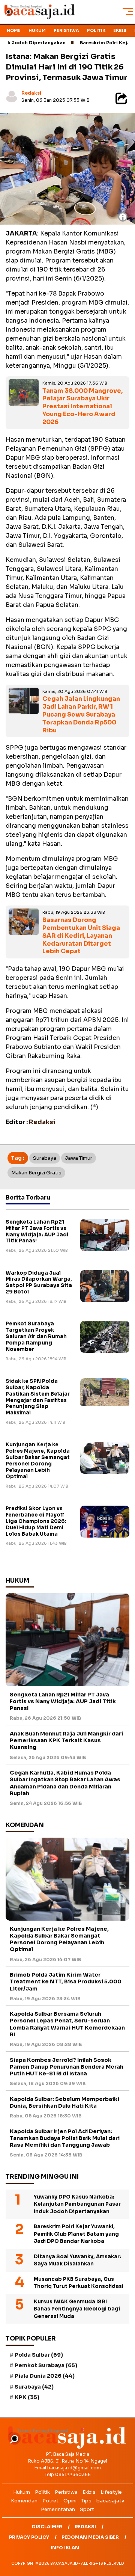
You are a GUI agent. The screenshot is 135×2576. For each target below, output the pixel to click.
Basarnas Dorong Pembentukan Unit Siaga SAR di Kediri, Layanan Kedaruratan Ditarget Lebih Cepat (81, 936)
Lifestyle (111, 2492)
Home (14, 30)
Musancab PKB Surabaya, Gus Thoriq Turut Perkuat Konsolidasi (79, 2283)
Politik (96, 30)
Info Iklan (65, 2548)
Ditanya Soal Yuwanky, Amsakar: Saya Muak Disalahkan (77, 2260)
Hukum (37, 30)
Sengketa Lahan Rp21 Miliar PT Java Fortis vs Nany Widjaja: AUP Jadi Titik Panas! (37, 1231)
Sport (87, 2509)
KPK (27, 2397)
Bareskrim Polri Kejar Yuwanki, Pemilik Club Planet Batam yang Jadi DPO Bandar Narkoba (76, 2234)
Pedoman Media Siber (90, 2537)
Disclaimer (47, 2527)
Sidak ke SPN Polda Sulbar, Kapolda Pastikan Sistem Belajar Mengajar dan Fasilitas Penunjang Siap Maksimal (38, 1397)
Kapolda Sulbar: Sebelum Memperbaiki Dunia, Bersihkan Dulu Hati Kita (64, 2102)
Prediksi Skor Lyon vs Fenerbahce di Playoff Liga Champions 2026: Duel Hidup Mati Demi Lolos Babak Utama (36, 1521)
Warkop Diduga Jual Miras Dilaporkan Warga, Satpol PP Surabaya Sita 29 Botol (39, 1283)
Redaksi (31, 93)
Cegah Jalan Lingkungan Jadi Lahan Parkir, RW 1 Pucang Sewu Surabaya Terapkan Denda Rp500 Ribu (81, 714)
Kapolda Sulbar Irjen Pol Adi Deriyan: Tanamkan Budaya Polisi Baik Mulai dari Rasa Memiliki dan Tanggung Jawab (65, 2138)
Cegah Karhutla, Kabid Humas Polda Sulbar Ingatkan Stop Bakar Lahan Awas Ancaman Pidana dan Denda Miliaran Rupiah (65, 1783)
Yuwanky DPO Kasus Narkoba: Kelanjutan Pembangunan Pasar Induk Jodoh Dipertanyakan (77, 2204)
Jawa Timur (79, 1158)
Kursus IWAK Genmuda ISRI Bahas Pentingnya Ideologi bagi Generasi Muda (77, 2309)
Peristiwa (66, 30)
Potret (50, 2501)
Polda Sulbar (39, 2355)
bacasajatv (110, 2501)
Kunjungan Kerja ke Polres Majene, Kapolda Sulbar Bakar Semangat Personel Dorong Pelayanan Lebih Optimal (38, 1460)
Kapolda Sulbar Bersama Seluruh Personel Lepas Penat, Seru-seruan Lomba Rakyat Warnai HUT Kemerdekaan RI (67, 2024)
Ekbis (120, 30)
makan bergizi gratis (36, 1173)
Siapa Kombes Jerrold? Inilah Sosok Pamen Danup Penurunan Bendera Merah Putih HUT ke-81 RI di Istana (67, 2067)
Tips (86, 2501)
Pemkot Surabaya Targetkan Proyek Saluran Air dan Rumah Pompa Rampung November (36, 1336)
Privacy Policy (29, 2537)
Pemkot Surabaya (46, 2365)
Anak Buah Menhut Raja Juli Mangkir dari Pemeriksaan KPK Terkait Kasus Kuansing (66, 1740)
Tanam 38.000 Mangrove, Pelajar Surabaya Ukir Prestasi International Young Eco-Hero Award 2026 (82, 406)
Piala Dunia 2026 (45, 2376)
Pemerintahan (58, 2509)
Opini (70, 2501)
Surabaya (45, 1158)
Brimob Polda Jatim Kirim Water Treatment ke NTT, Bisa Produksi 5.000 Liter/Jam (66, 1981)
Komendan (24, 2501)
